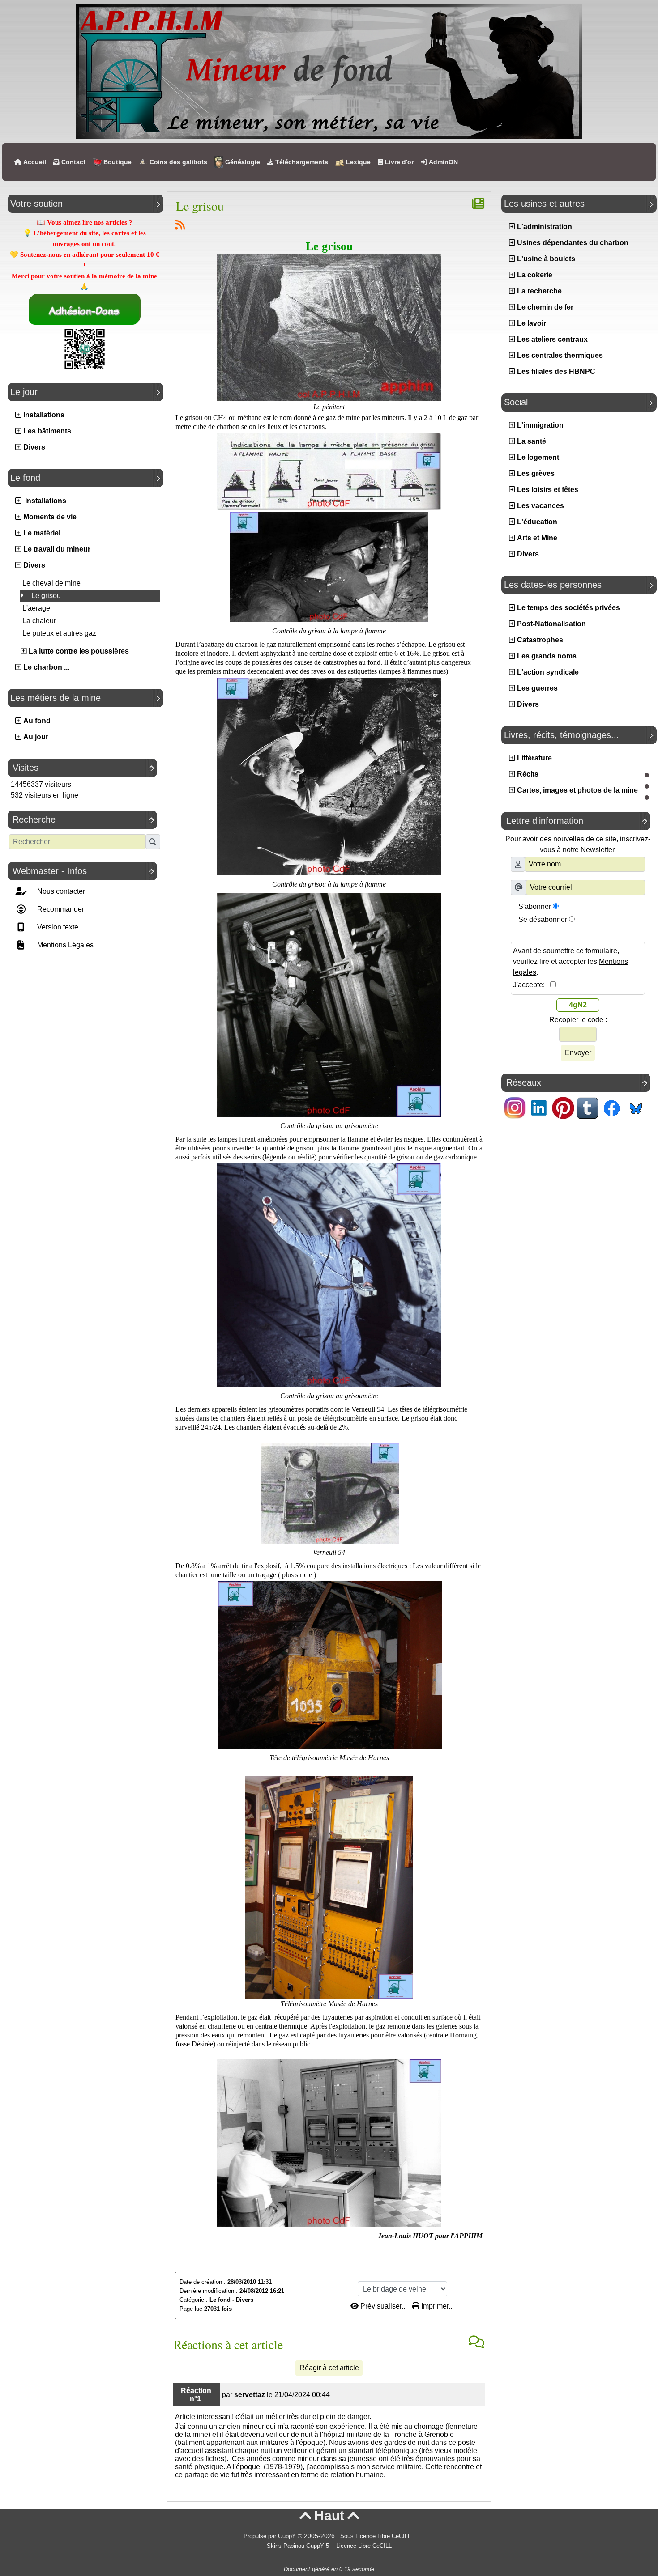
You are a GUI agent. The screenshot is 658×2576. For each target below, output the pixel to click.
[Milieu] (647, 786)
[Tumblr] (587, 1107)
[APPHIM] (329, 71)
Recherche (83, 819)
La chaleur (39, 621)
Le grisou (45, 596)
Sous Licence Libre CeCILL (376, 2536)
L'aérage (36, 608)
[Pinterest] (563, 1107)
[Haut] (647, 775)
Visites (83, 768)
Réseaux (577, 1082)
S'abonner (535, 906)
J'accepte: (532, 985)
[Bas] (647, 798)
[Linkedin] (539, 1107)
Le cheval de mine (51, 583)
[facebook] (611, 1107)
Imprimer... (437, 2306)
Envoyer (578, 1053)
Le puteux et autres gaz (59, 633)
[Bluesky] (636, 1107)
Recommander (60, 909)
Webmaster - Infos (83, 871)
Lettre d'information (577, 821)
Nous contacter (60, 891)
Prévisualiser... (384, 2306)
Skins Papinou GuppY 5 (300, 2546)
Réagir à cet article (329, 2368)
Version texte (57, 927)
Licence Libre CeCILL (363, 2546)
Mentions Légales (64, 945)
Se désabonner (543, 919)
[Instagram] (515, 1107)
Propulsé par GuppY (271, 2536)
